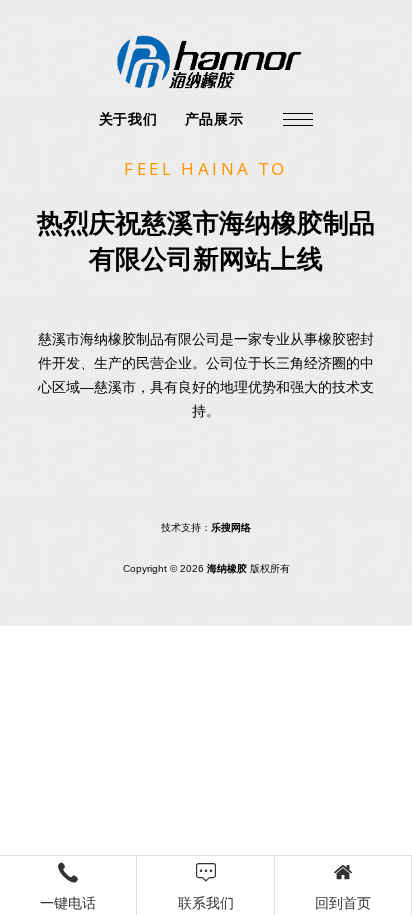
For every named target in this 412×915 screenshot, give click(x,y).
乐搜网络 (231, 527)
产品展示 (214, 118)
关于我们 (128, 118)
